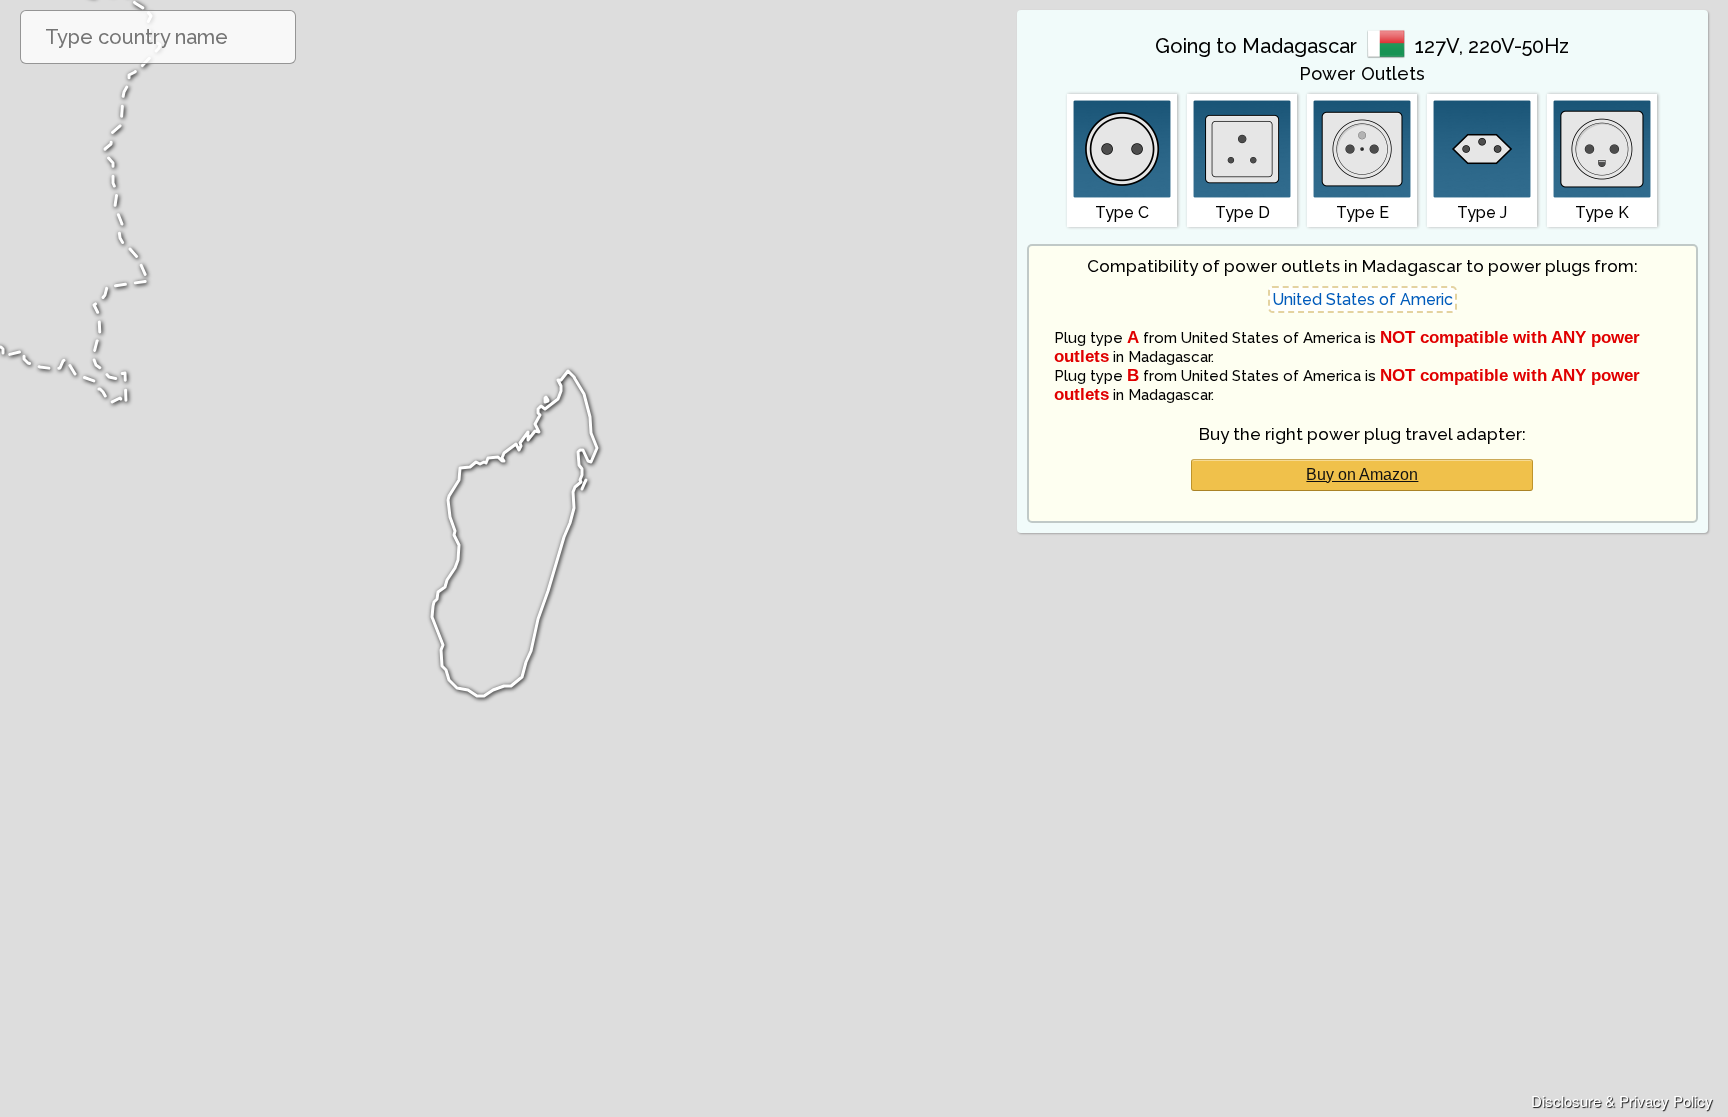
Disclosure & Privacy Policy (1622, 1100)
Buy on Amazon (1362, 474)
